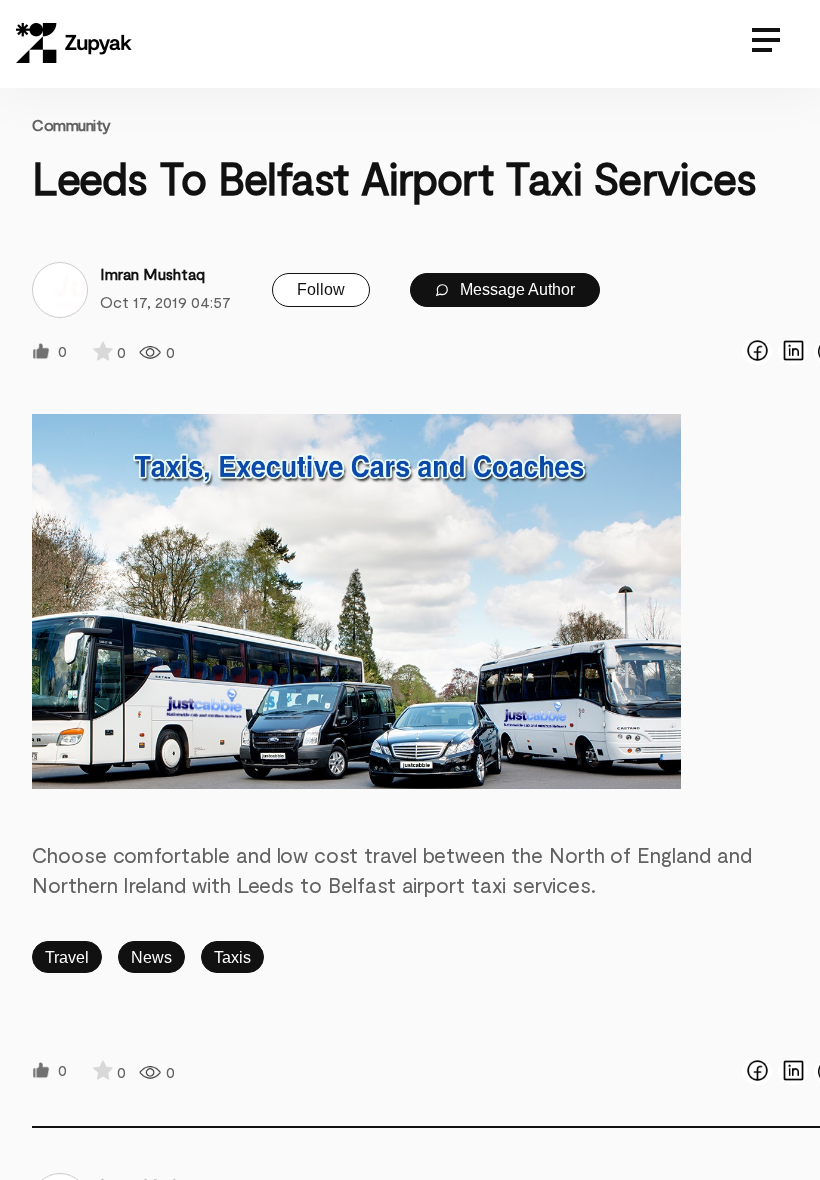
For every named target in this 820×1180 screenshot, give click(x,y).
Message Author (515, 289)
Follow (321, 289)
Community (71, 124)
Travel (67, 957)
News (151, 957)
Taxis (232, 957)
